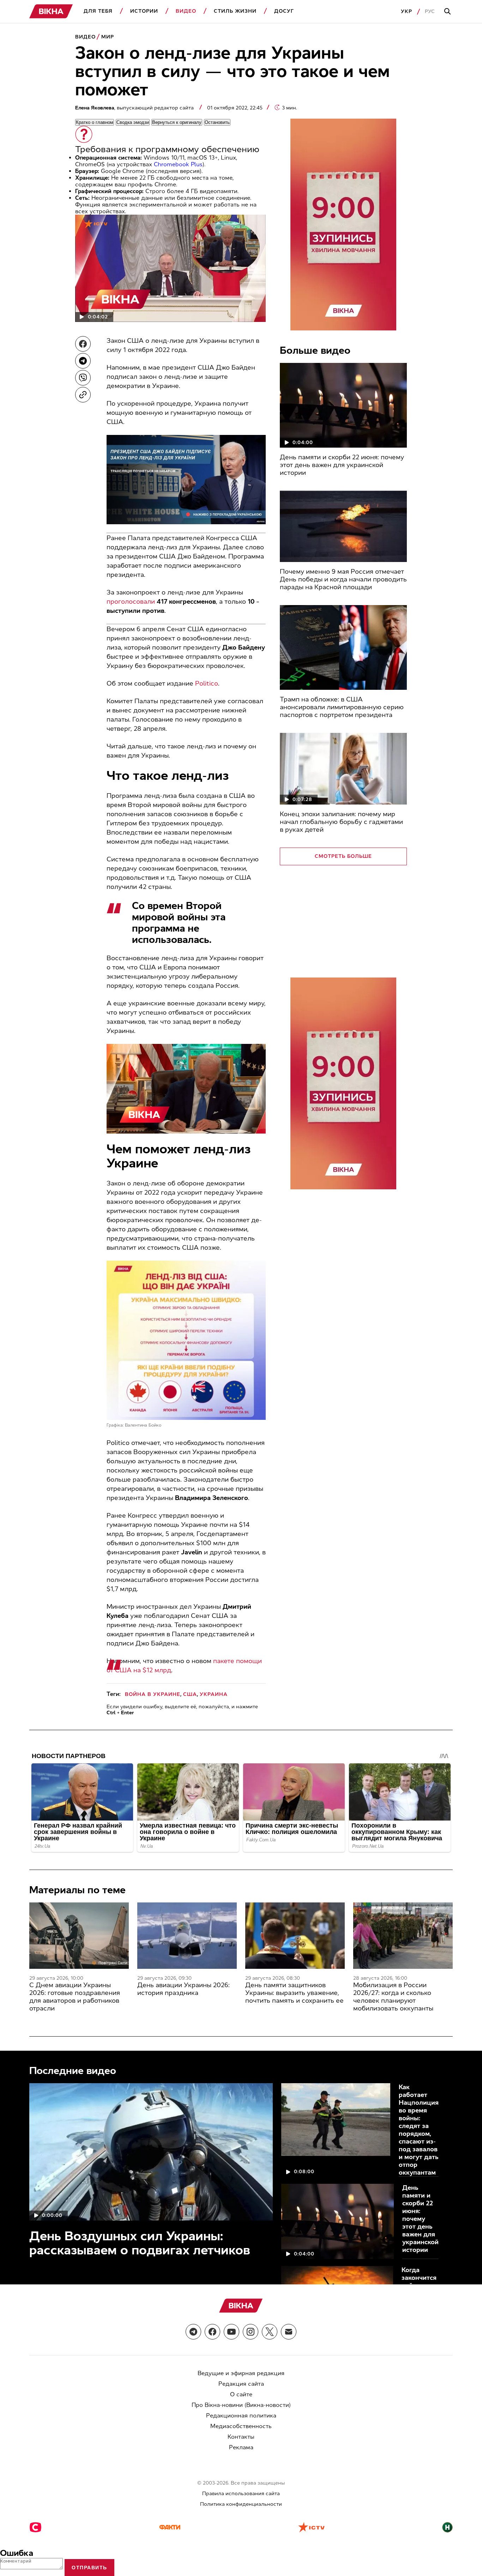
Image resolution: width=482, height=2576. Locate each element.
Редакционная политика (241, 2416)
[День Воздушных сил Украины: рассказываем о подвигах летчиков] (151, 2152)
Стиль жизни (235, 11)
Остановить (217, 122)
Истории (144, 11)
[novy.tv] (447, 2528)
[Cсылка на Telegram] (193, 2332)
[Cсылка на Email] (289, 2332)
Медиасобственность (241, 2426)
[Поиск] (448, 12)
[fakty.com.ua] (170, 2528)
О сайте (241, 2394)
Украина (214, 1694)
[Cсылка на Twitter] (270, 2332)
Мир (108, 37)
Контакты (241, 2437)
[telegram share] (83, 361)
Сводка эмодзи (133, 122)
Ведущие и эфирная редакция (241, 2373)
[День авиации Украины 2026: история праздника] (187, 1936)
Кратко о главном (95, 122)
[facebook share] (83, 344)
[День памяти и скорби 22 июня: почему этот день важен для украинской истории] (343, 405)
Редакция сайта (241, 2384)
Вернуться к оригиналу (177, 122)
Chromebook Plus (178, 164)
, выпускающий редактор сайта (135, 108)
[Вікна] (51, 11)
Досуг (284, 11)
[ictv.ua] (311, 2528)
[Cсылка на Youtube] (231, 2332)
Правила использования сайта (241, 2494)
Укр (406, 11)
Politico (207, 683)
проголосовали (131, 602)
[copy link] (83, 395)
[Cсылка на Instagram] (251, 2332)
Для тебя (98, 11)
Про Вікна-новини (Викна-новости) (241, 2405)
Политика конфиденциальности (241, 2504)
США (190, 1694)
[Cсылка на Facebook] (212, 2332)
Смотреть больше (343, 856)
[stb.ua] (35, 2528)
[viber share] (83, 378)
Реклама (241, 2447)
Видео (186, 11)
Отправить (89, 2568)
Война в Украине (153, 1694)
